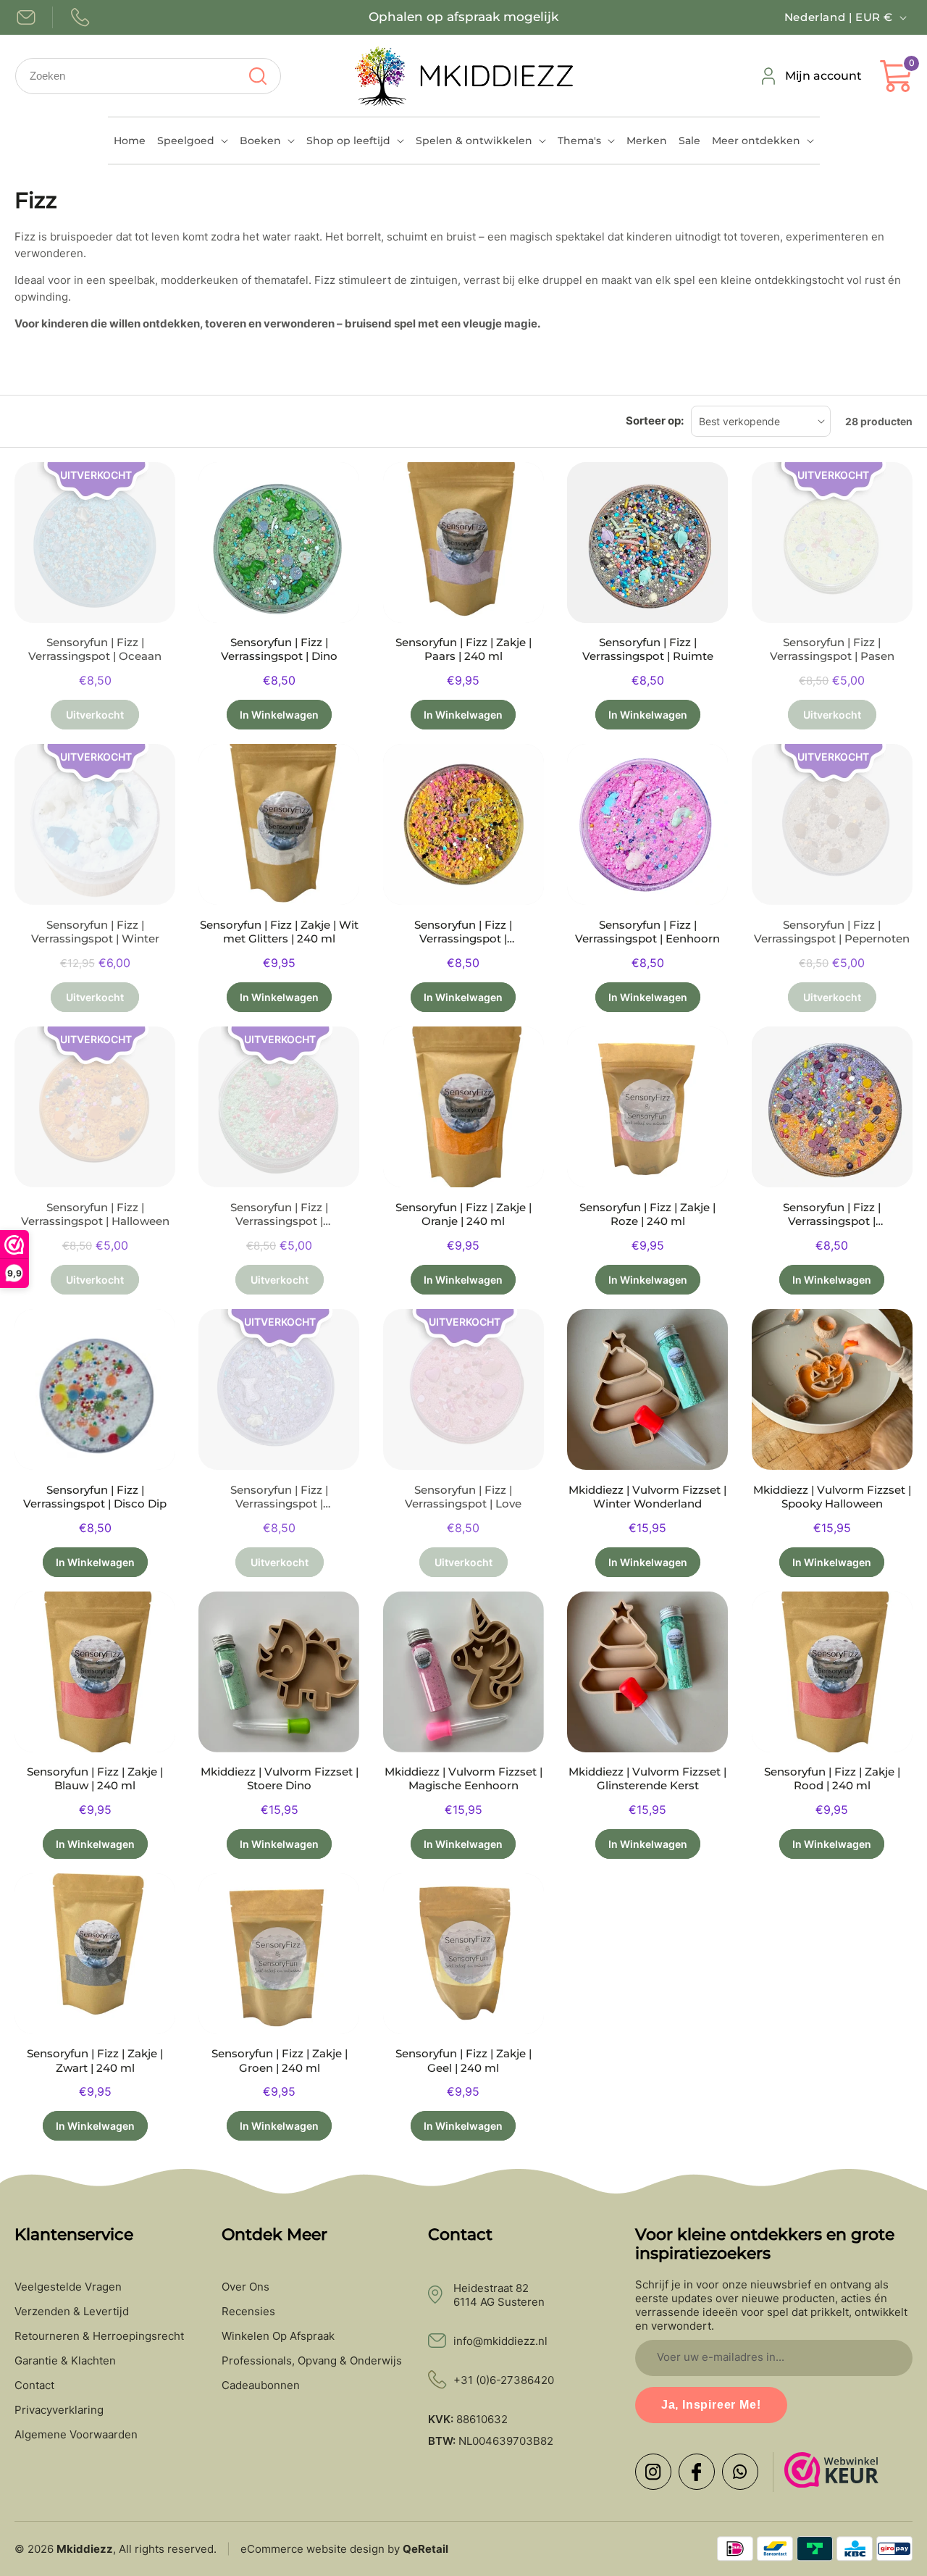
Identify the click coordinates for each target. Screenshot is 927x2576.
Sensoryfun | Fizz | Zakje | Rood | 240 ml (832, 1779)
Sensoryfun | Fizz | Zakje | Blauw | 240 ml (95, 1779)
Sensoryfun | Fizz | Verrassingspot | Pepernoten (832, 932)
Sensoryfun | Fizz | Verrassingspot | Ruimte (648, 649)
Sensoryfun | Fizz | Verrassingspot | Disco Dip (95, 1497)
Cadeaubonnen (261, 2385)
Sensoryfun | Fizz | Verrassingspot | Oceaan (95, 649)
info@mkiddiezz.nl (500, 2341)
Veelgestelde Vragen (68, 2287)
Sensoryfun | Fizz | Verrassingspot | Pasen (832, 649)
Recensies (248, 2312)
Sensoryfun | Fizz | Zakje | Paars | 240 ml (463, 649)
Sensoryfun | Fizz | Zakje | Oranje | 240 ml (463, 1214)
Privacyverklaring (59, 2410)
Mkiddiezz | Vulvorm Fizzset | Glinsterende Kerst (647, 1779)
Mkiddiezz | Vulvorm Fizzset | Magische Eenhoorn (463, 1779)
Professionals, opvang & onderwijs (312, 2361)
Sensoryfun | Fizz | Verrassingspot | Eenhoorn (647, 932)
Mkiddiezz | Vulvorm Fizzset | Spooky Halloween (832, 1497)
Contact (34, 2385)
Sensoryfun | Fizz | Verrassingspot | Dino (279, 649)
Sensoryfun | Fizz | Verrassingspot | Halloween (95, 1214)
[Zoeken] (257, 76)
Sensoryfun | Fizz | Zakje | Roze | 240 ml (647, 1214)
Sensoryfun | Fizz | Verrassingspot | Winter (95, 932)
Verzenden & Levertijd (72, 2312)
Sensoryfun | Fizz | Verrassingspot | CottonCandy (463, 932)
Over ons (246, 2287)
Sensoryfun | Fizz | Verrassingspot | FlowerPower (832, 1215)
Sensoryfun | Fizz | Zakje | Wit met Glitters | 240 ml (279, 932)
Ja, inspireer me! (711, 2405)
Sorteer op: (655, 421)
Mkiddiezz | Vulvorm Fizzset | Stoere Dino (280, 1779)
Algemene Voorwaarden (76, 2435)
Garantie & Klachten (65, 2361)
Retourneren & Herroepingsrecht (99, 2336)
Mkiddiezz (85, 2549)
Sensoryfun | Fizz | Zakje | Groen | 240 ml (280, 2061)
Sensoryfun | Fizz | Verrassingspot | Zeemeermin (279, 1497)
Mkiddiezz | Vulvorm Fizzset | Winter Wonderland (647, 1497)
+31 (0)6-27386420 (504, 2380)
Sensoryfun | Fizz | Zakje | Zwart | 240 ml (95, 2061)
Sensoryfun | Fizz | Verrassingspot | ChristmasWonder (279, 1215)
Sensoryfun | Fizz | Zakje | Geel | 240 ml (463, 2061)
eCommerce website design (313, 2549)
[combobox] (148, 76)
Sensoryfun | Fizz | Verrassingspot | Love (463, 1497)
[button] (193, 141)
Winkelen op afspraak (278, 2336)
